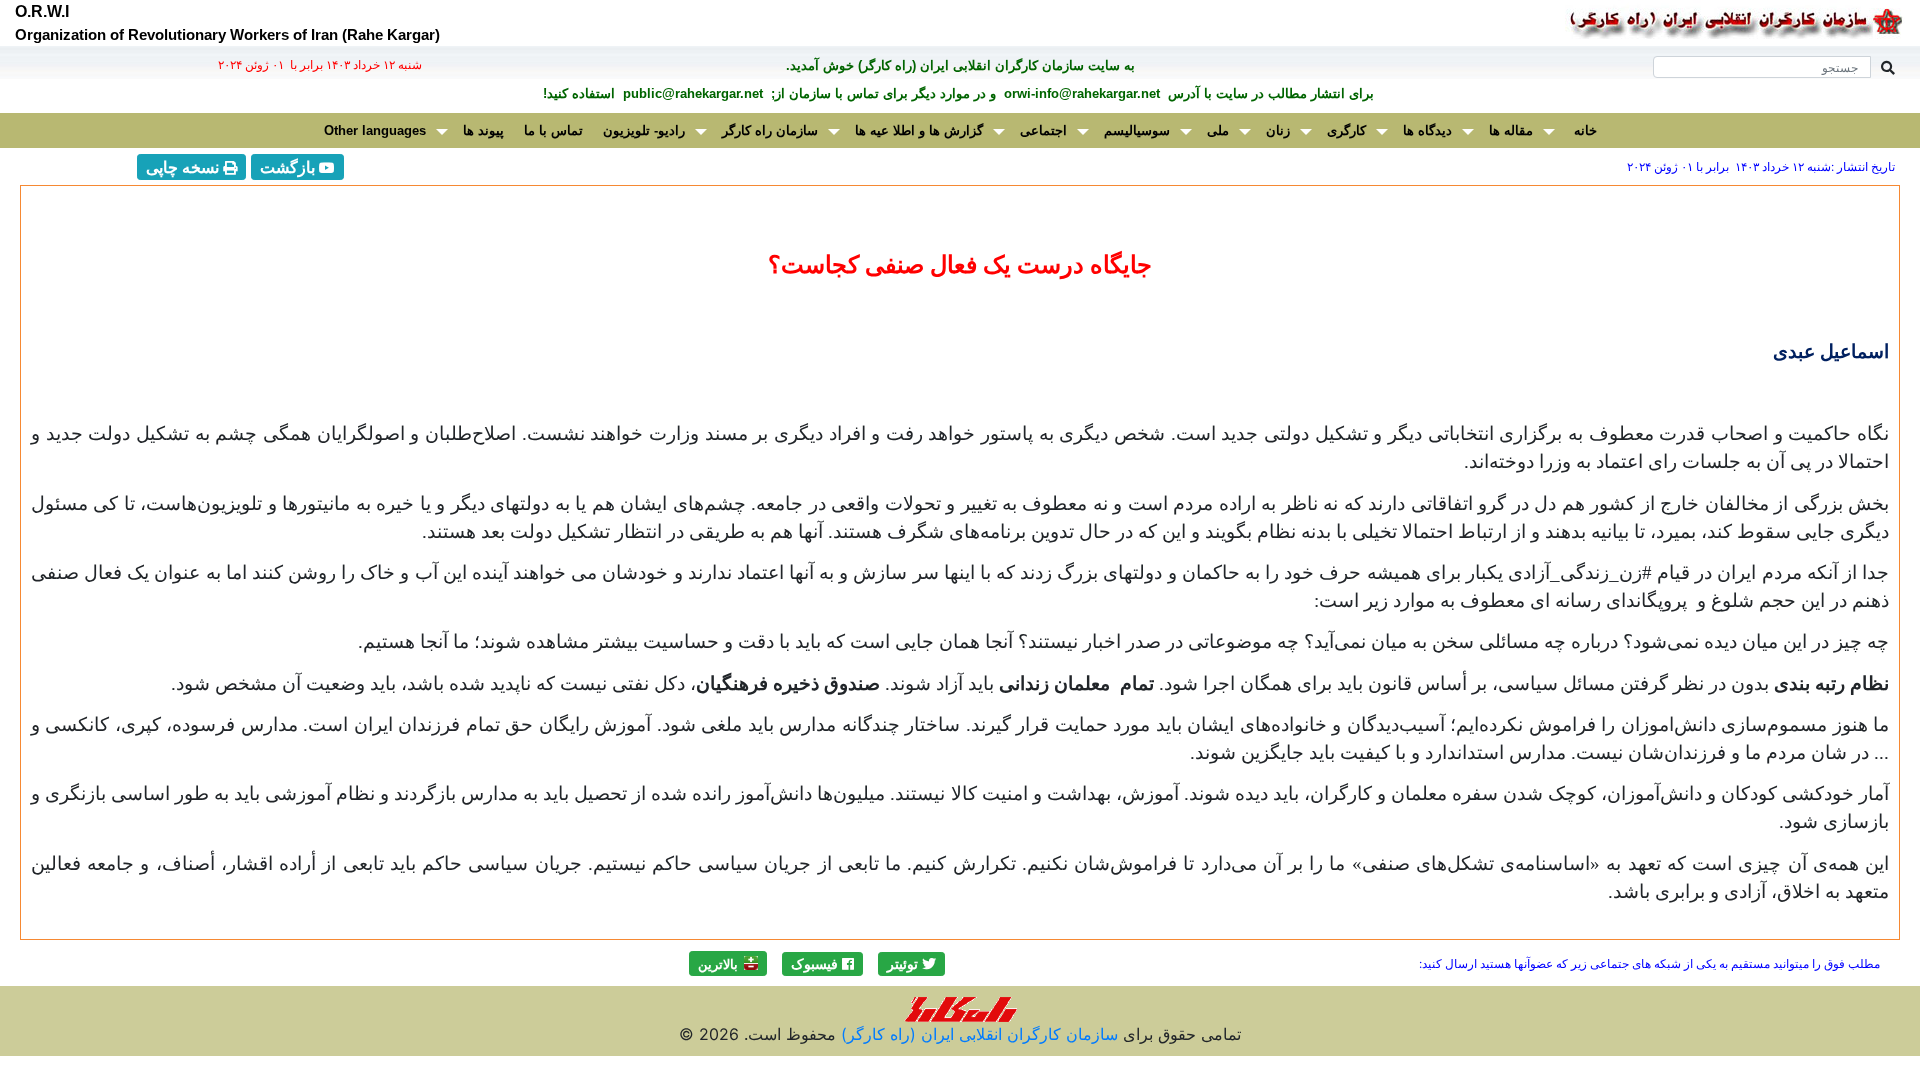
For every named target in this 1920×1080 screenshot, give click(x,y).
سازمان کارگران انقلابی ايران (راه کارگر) (977, 1034)
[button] (911, 964)
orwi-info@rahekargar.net (1080, 93)
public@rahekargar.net (691, 93)
